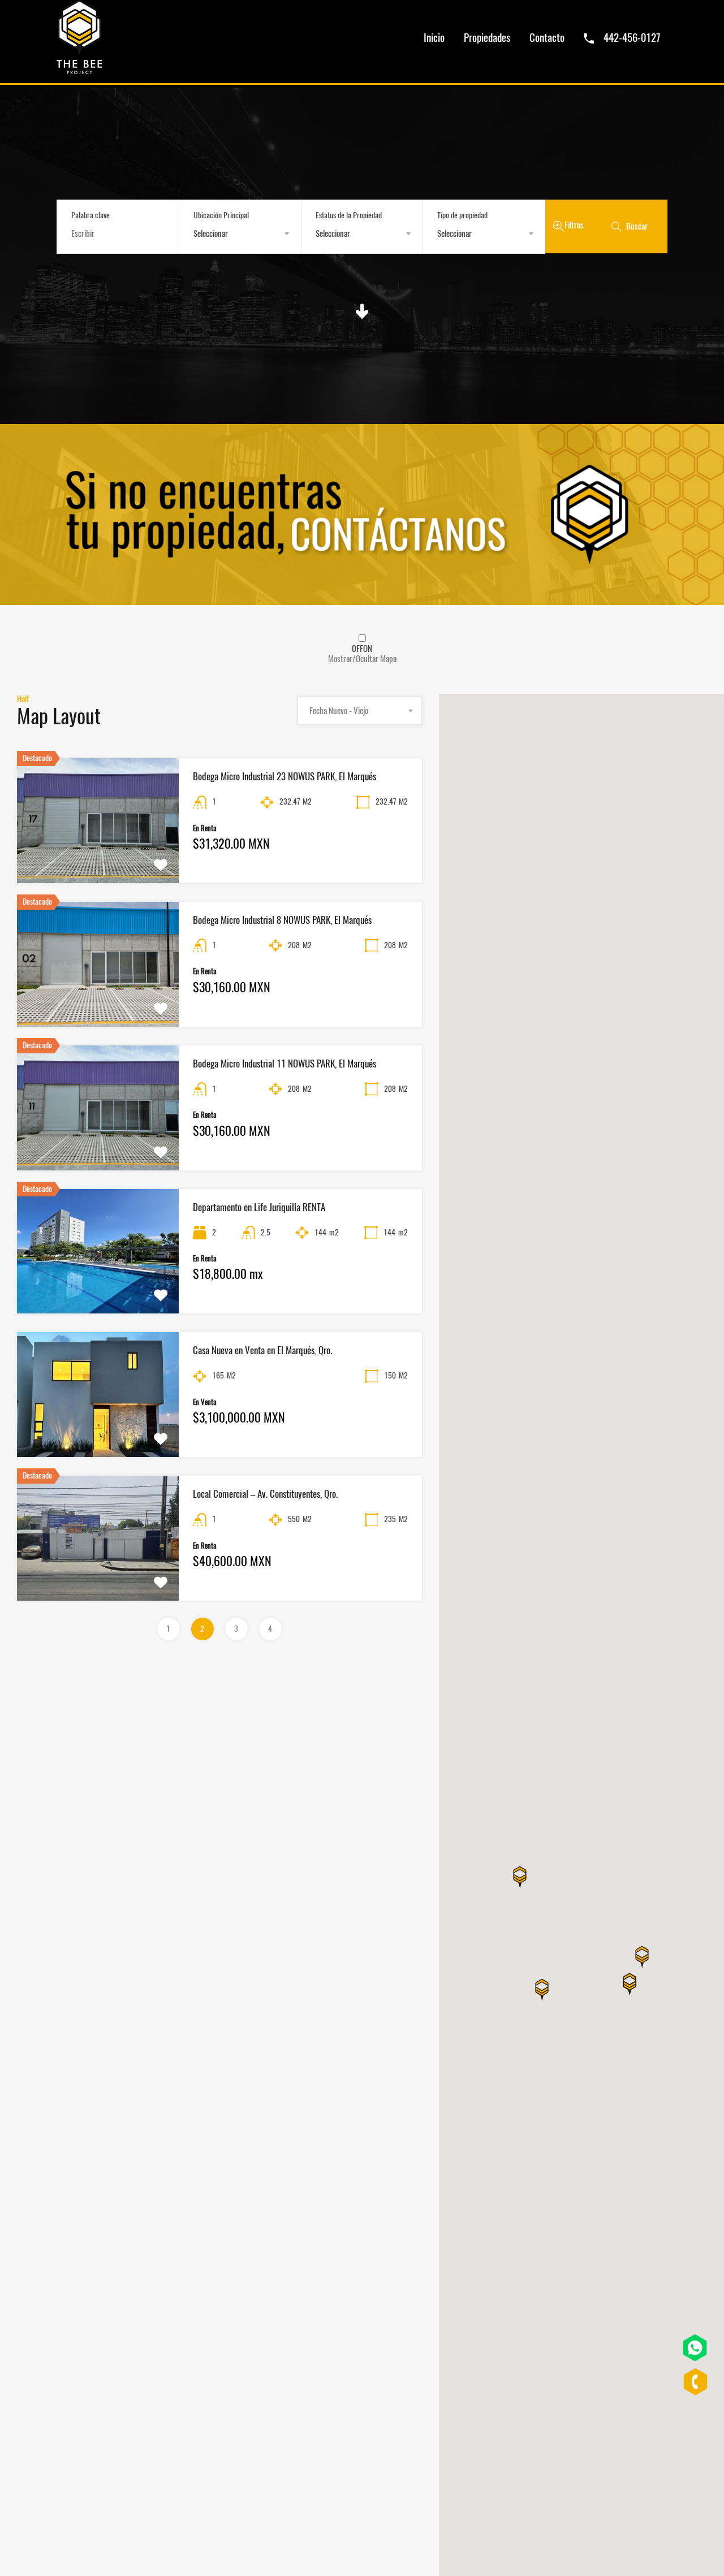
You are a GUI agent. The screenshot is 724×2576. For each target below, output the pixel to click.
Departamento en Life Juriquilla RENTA (259, 1207)
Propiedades (487, 37)
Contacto (547, 37)
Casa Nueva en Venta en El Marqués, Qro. (262, 1350)
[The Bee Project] (79, 69)
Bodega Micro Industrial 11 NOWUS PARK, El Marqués (285, 1064)
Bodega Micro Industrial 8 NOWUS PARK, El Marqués (282, 920)
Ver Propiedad (98, 858)
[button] (630, 1989)
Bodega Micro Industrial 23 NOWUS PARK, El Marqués (285, 776)
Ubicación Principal (221, 215)
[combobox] (240, 234)
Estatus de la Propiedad (349, 215)
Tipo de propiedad (462, 215)
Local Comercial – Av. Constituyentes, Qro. (265, 1494)
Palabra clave (90, 216)
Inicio (434, 37)
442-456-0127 (632, 37)
